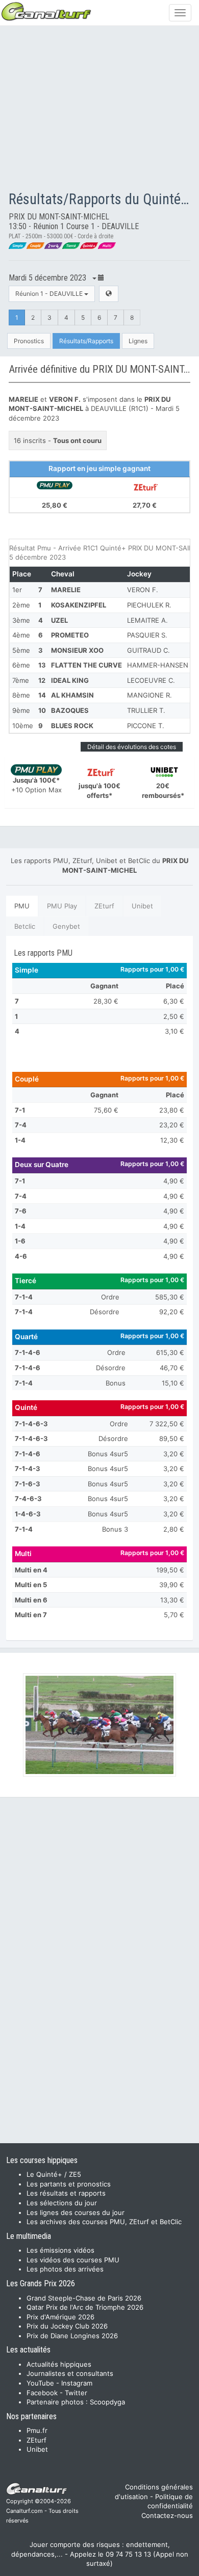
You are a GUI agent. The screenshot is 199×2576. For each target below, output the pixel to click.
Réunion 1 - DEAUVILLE (50, 294)
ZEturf (104, 906)
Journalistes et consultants (70, 2373)
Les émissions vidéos (60, 2250)
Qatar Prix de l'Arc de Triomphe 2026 (85, 2307)
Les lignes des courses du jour (76, 2212)
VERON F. (143, 590)
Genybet (66, 926)
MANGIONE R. (150, 695)
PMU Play (62, 906)
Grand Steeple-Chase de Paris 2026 (84, 2298)
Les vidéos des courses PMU (73, 2260)
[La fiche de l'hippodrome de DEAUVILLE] (109, 294)
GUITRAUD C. (148, 650)
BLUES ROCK (72, 726)
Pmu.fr (37, 2430)
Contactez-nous (167, 2515)
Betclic (25, 926)
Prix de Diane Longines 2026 (72, 2336)
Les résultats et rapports (66, 2193)
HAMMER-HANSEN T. (162, 665)
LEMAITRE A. (147, 620)
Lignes (138, 341)
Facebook (42, 2393)
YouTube (40, 2383)
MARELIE (66, 590)
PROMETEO (70, 635)
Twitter (76, 2393)
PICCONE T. (146, 726)
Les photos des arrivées (65, 2269)
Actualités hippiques (59, 2364)
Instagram (77, 2383)
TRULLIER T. (146, 710)
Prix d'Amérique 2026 (60, 2317)
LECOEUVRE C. (151, 680)
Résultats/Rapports (86, 341)
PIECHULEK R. (149, 605)
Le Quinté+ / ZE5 (54, 2174)
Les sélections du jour (62, 2203)
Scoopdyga (107, 2402)
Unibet (142, 906)
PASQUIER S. (147, 635)
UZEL (59, 620)
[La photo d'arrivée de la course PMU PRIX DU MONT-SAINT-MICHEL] (99, 1725)
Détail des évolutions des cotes (132, 747)
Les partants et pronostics (69, 2184)
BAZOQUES (70, 710)
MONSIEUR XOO (77, 650)
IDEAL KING (70, 680)
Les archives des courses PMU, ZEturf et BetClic (104, 2222)
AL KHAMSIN (72, 695)
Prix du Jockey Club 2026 (67, 2326)
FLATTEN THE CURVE (86, 665)
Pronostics (29, 341)
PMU (22, 906)
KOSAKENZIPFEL (79, 605)
